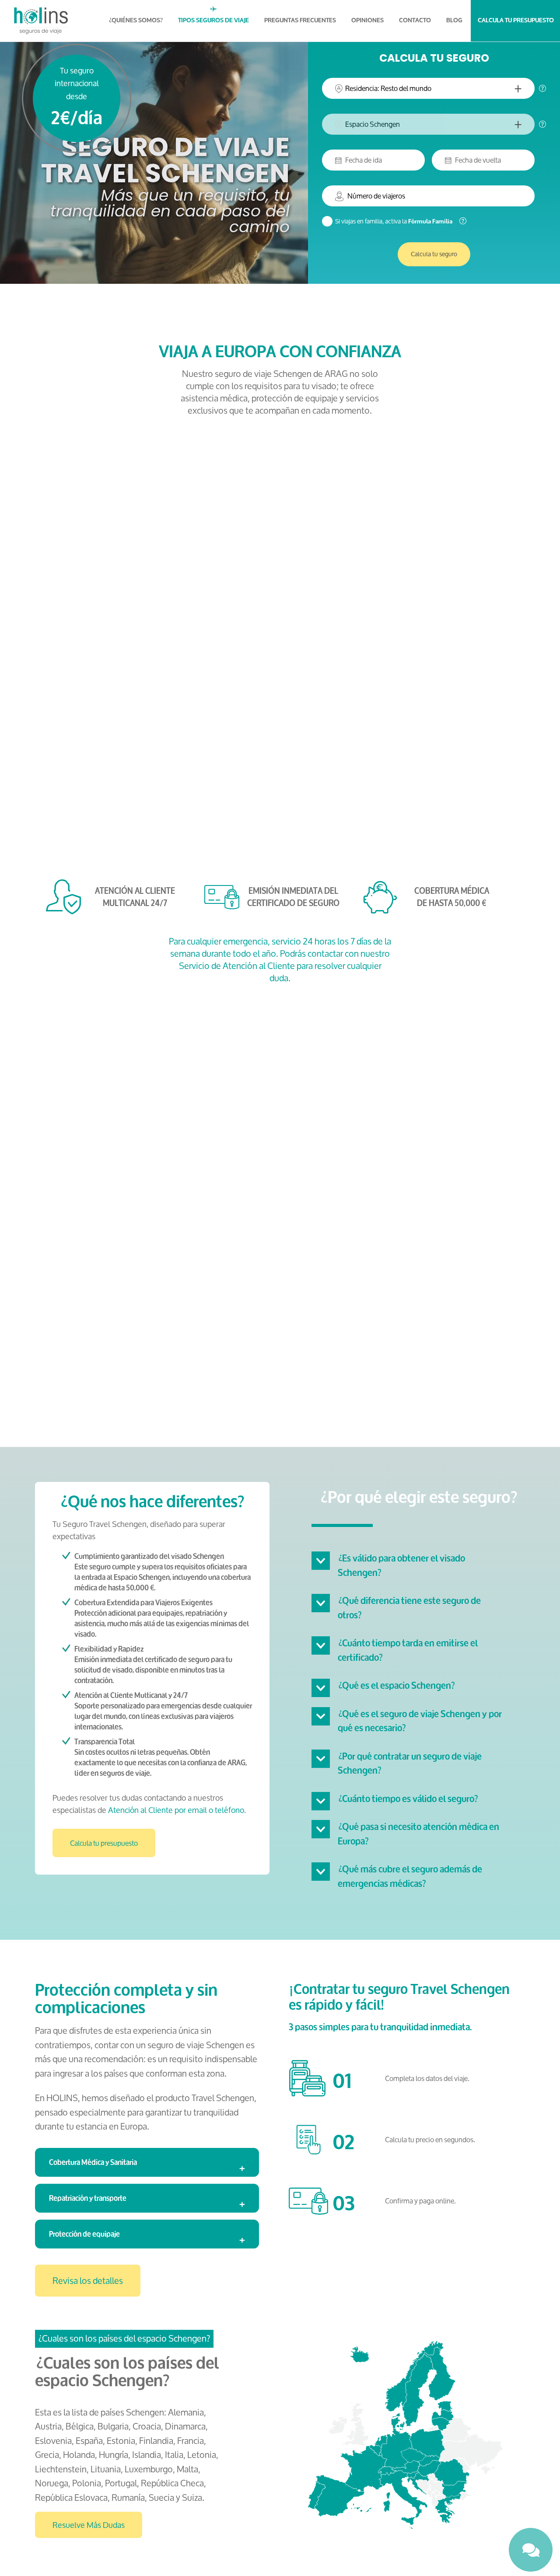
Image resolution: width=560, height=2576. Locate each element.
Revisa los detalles (88, 2281)
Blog (454, 20)
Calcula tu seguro (434, 254)
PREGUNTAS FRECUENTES (300, 20)
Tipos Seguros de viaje (213, 20)
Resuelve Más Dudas (89, 2525)
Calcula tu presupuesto (104, 1843)
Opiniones (367, 20)
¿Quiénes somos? (136, 20)
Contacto (415, 20)
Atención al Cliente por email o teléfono (176, 1810)
